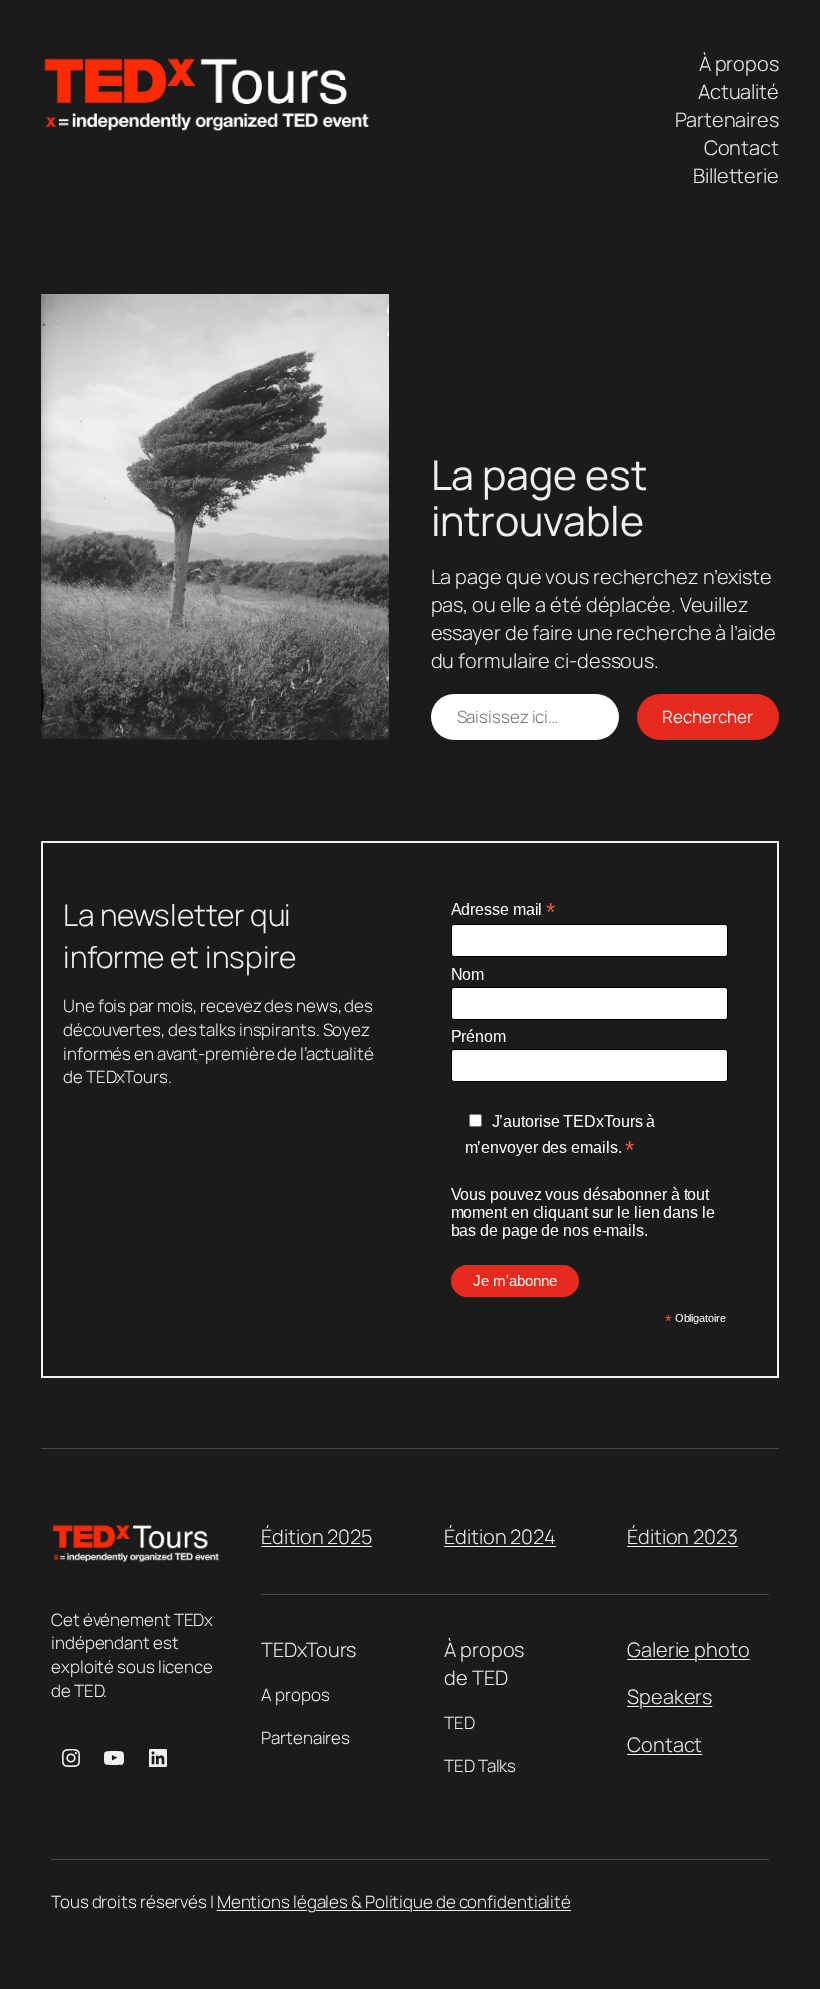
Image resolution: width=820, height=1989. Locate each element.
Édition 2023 (682, 1536)
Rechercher (707, 716)
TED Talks (480, 1765)
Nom (468, 974)
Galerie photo (688, 1649)
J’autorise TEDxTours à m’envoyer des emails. (560, 1136)
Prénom (478, 1036)
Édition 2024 (500, 1536)
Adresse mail (503, 909)
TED (459, 1722)
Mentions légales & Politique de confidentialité (394, 1901)
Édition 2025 (316, 1536)
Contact (664, 1744)
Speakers (669, 1696)
